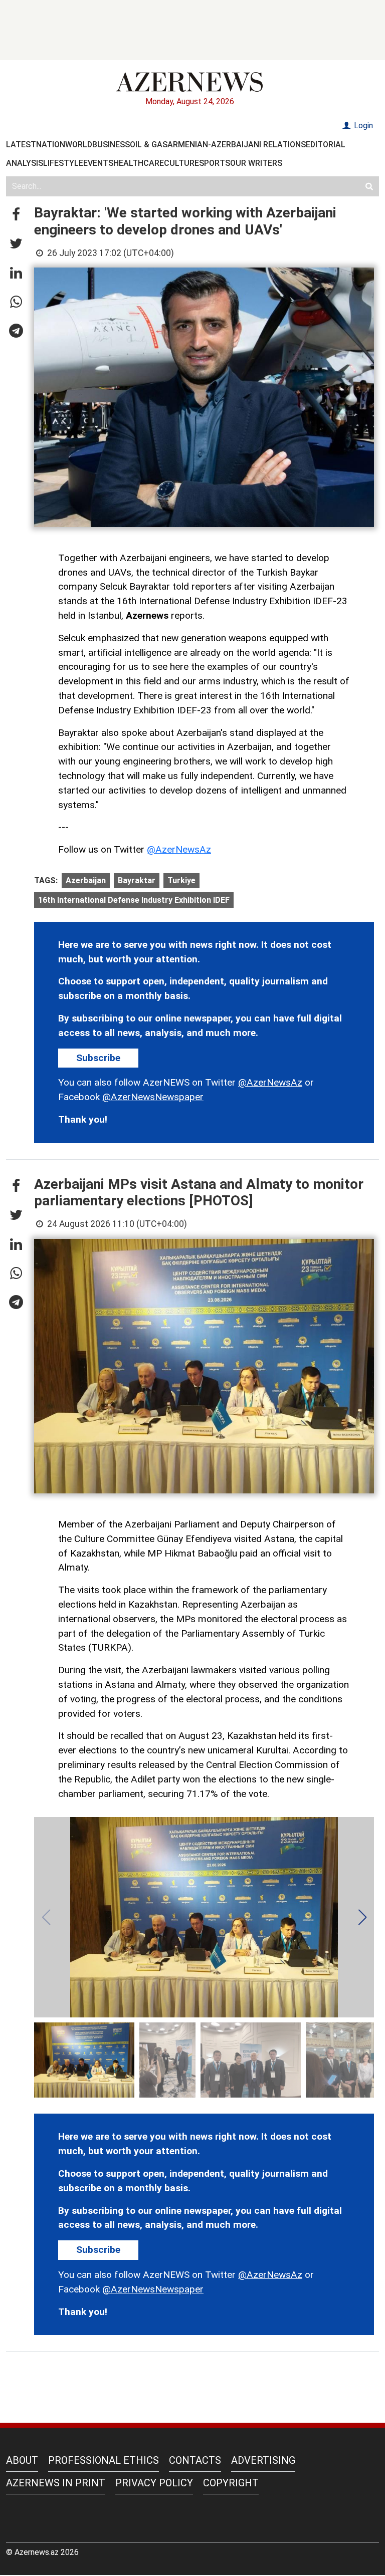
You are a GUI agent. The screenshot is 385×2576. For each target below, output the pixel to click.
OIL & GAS (149, 145)
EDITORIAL (326, 145)
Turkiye (181, 880)
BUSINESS (111, 145)
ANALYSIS (25, 163)
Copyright (231, 2483)
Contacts (195, 2460)
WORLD (79, 145)
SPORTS (215, 163)
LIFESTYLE (63, 163)
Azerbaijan (86, 880)
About (22, 2460)
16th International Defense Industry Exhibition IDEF (134, 900)
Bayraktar (137, 880)
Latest (21, 145)
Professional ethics (104, 2460)
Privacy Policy (154, 2483)
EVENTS (98, 163)
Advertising (263, 2460)
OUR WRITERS (256, 163)
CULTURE (181, 163)
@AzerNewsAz (179, 849)
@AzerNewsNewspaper (153, 1097)
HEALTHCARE (139, 163)
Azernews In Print (56, 2483)
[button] (16, 215)
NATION (51, 145)
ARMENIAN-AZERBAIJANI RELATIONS (237, 145)
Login (362, 125)
